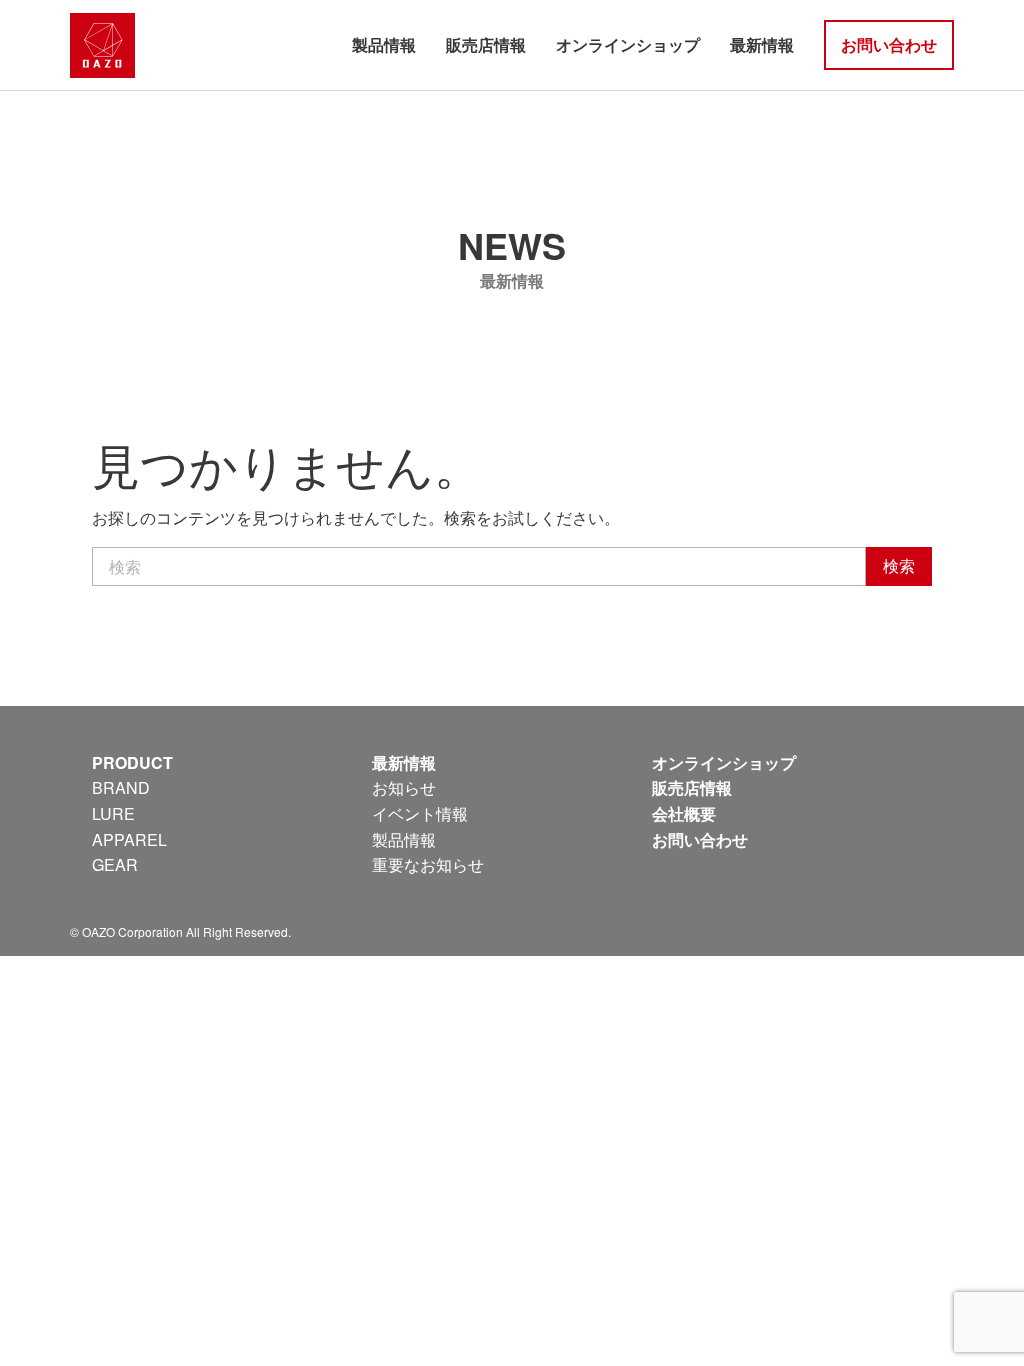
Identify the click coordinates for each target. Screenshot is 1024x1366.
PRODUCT (132, 762)
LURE (113, 813)
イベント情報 (420, 813)
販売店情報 (486, 44)
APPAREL (129, 839)
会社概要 (684, 813)
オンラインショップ (628, 44)
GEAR (115, 864)
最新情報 (762, 44)
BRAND (121, 787)
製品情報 (384, 44)
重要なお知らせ (428, 864)
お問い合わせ (889, 44)
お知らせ (404, 787)
